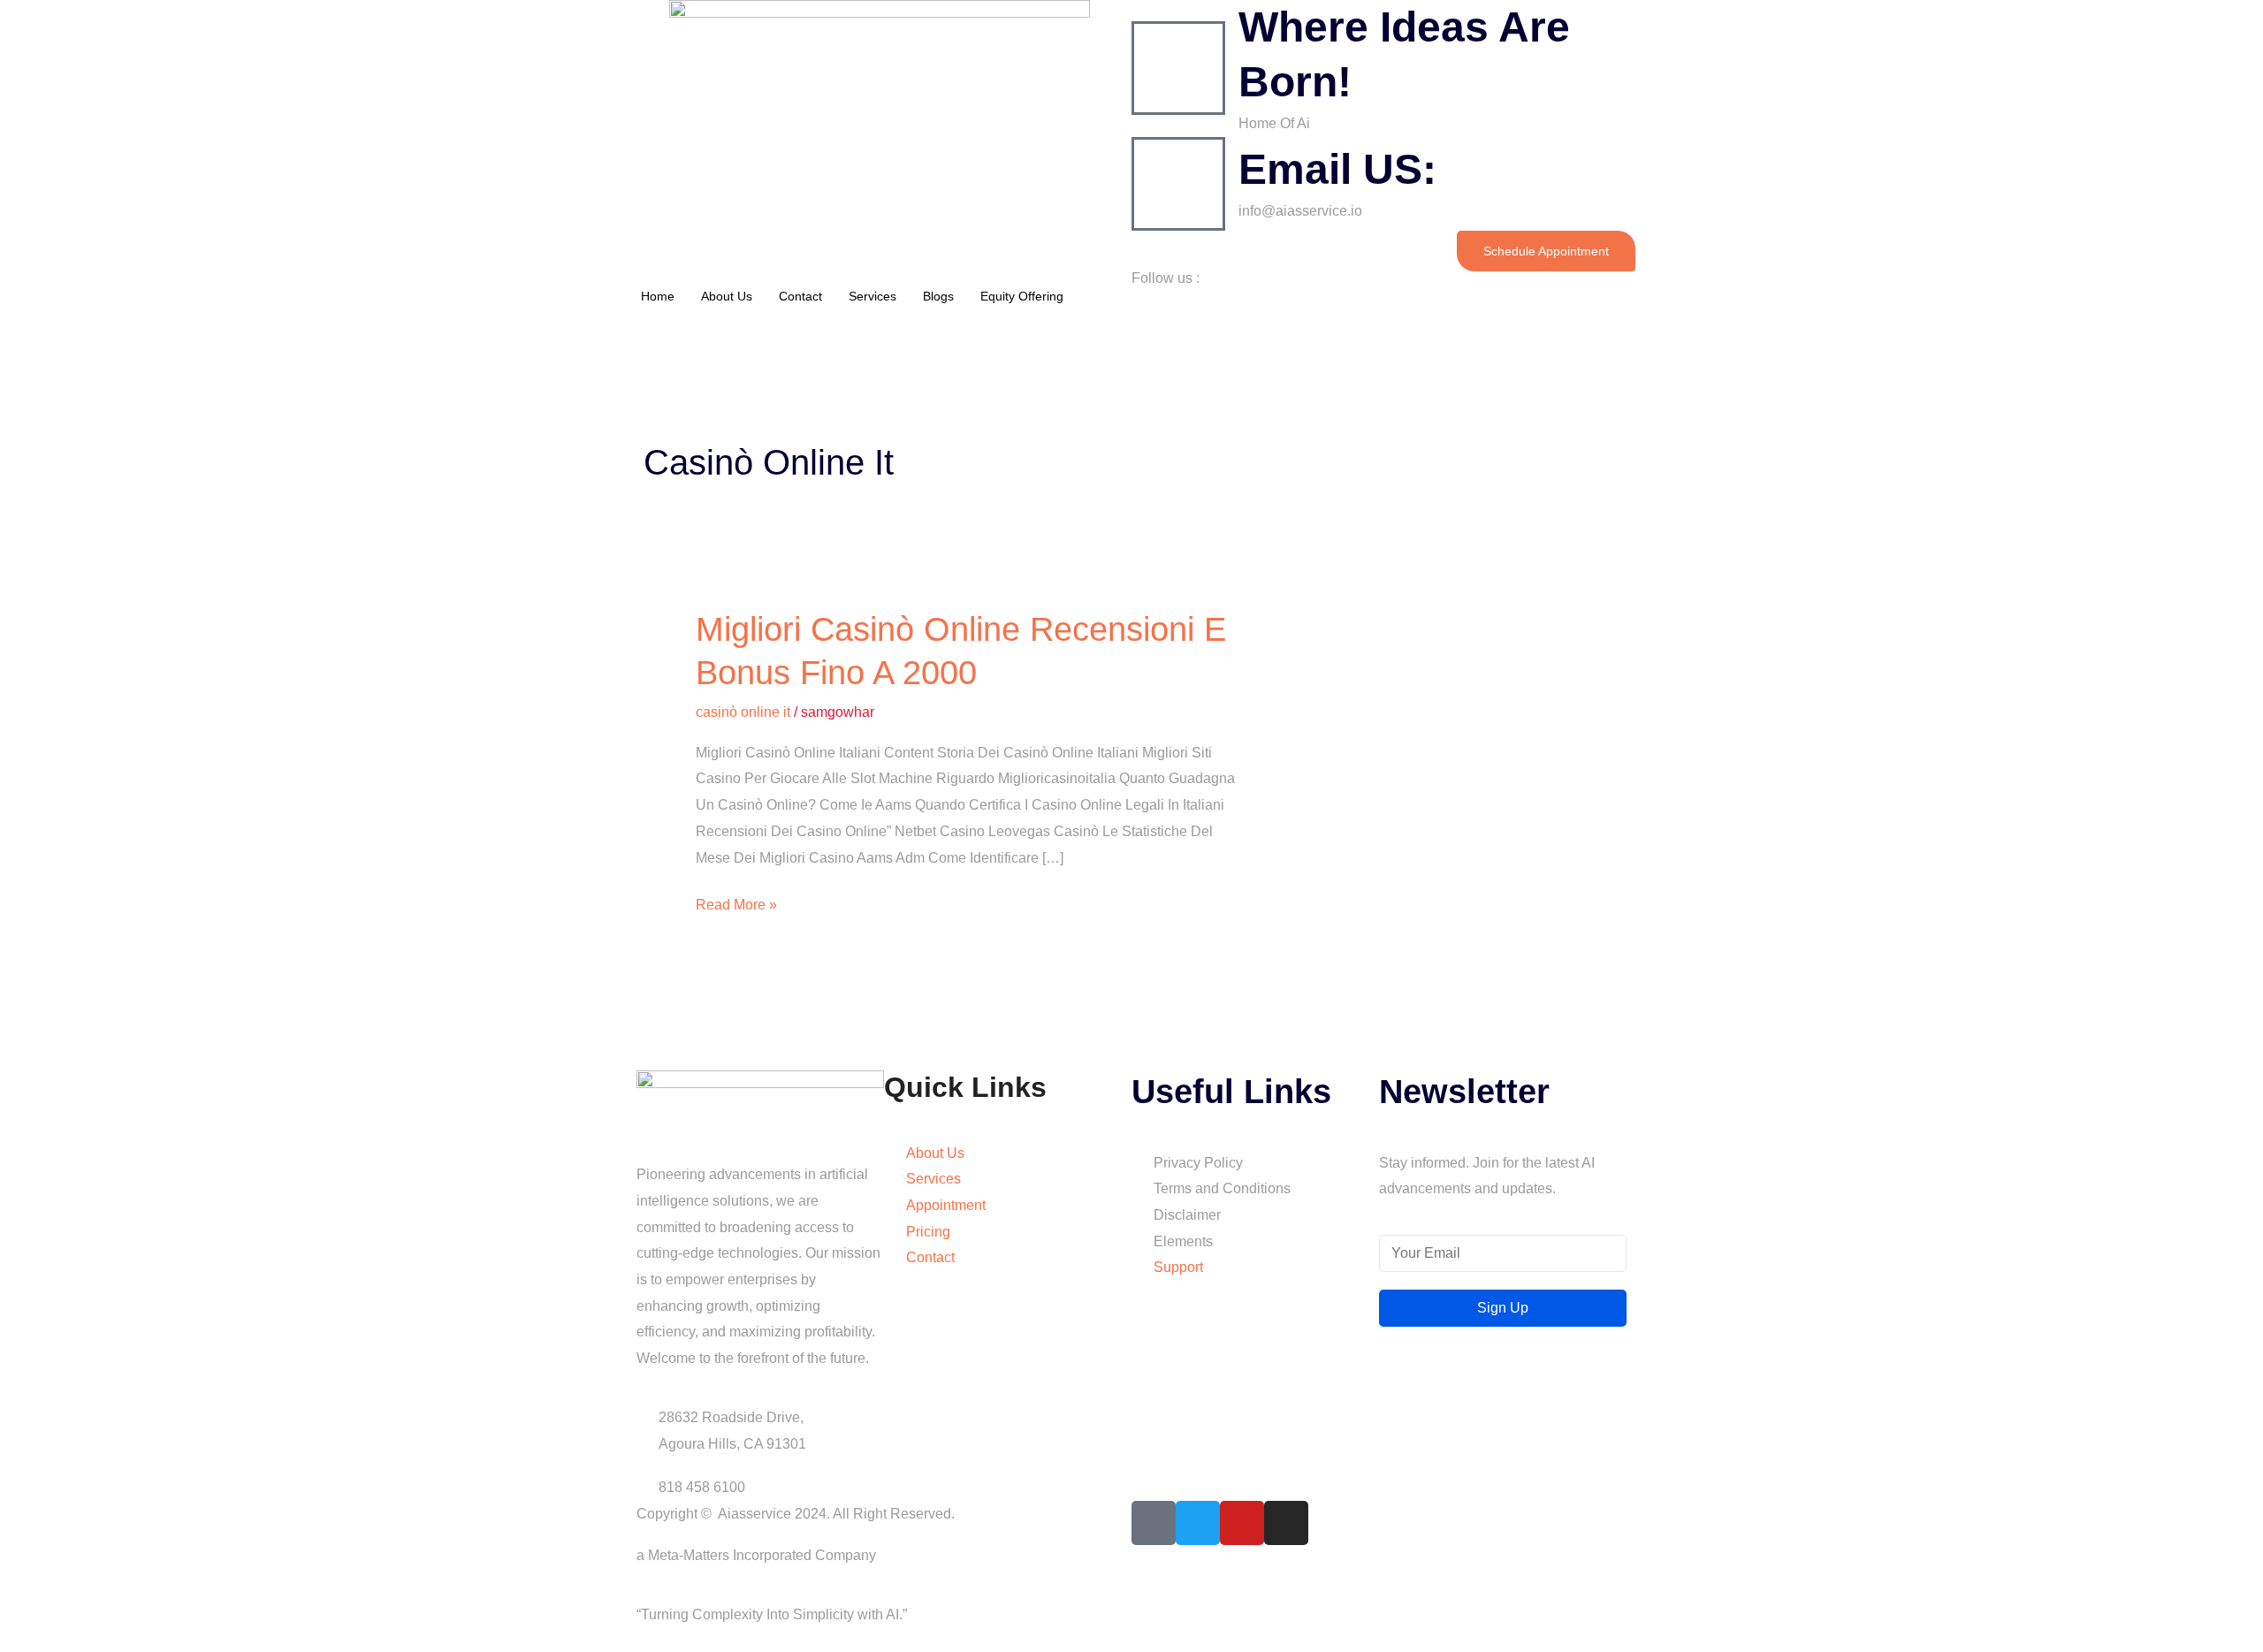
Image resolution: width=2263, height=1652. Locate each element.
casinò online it (743, 712)
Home (658, 296)
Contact (800, 296)
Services (872, 296)
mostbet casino (632, 321)
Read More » (736, 902)
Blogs (938, 296)
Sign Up (1503, 1308)
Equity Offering (1022, 296)
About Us (727, 296)
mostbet (630, 321)
